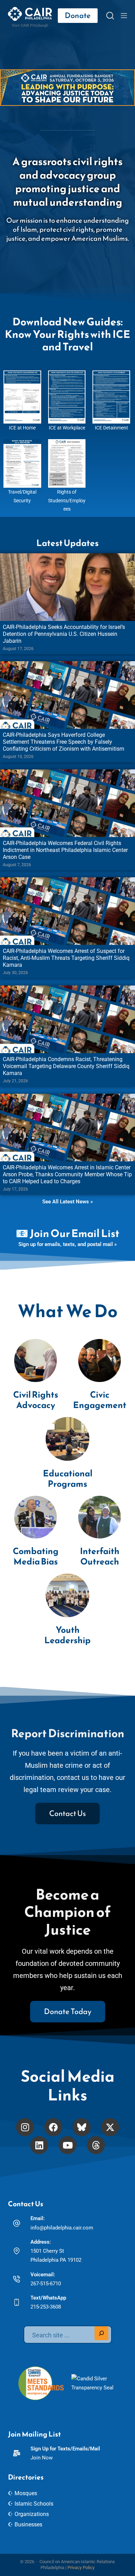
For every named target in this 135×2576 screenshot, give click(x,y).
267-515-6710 (46, 2284)
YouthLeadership (67, 1635)
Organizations (32, 2514)
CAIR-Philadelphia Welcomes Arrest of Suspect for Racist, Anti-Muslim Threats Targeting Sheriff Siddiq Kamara (66, 958)
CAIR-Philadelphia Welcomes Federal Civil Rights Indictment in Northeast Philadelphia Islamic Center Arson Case (65, 850)
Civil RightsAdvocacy (36, 1400)
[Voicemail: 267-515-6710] (17, 2279)
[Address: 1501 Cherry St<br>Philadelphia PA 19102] (17, 2251)
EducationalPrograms (68, 1478)
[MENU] (124, 16)
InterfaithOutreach (100, 1556)
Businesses (28, 2524)
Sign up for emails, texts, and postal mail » (67, 1244)
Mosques (26, 2493)
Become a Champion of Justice (67, 1912)
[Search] (110, 16)
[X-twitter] (110, 2127)
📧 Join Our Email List (67, 1233)
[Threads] (96, 2145)
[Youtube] (67, 2145)
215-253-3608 (46, 2307)
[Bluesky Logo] (82, 2127)
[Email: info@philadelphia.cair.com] (17, 2223)
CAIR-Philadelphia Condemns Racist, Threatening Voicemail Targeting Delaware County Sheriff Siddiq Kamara (66, 1066)
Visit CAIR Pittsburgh (30, 25)
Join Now (42, 2458)
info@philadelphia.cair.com (62, 2228)
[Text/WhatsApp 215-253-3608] (17, 2302)
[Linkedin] (39, 2145)
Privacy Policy (81, 2568)
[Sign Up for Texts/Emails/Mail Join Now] (17, 2453)
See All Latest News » (67, 1202)
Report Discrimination (68, 1733)
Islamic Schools (34, 2504)
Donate (78, 15)
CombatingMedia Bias (36, 1556)
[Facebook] (53, 2127)
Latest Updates (67, 543)
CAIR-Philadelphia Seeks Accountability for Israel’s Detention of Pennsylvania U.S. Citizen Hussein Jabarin (64, 634)
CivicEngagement (100, 1400)
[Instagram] (25, 2127)
